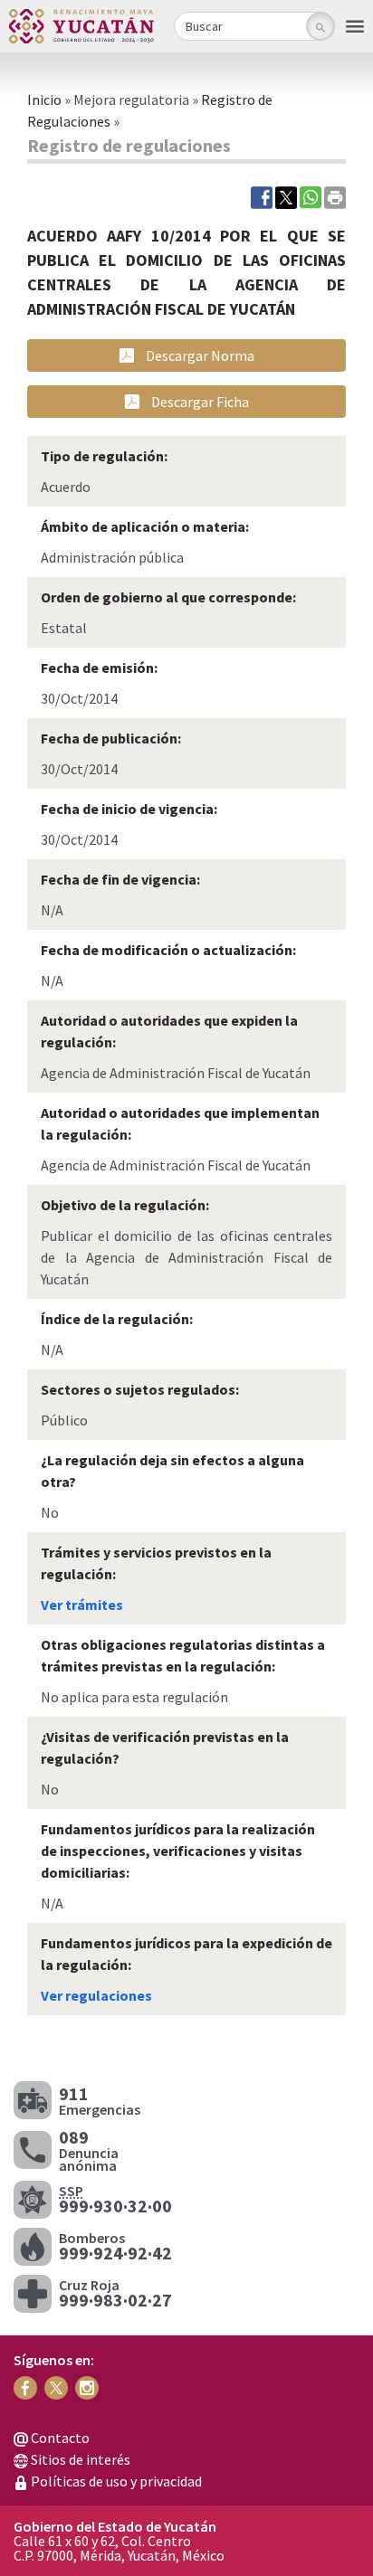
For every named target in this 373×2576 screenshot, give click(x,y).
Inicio (44, 99)
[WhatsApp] (311, 196)
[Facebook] (262, 196)
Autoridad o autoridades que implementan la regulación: (180, 1123)
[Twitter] (286, 196)
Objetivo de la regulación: (125, 1205)
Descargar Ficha (199, 402)
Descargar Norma (199, 355)
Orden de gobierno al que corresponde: (168, 597)
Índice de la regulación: (117, 1319)
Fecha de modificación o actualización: (168, 950)
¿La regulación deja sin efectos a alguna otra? (172, 1471)
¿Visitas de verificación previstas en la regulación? (165, 1747)
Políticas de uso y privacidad (115, 2481)
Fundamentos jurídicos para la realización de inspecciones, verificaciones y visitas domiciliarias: (178, 1851)
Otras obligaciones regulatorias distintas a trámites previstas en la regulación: (183, 1655)
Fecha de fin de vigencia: (120, 879)
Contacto (59, 2438)
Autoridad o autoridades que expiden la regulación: (169, 1031)
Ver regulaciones (96, 1995)
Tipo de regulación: (104, 456)
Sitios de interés (79, 2459)
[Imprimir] (335, 196)
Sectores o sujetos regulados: (140, 1389)
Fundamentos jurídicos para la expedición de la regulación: (186, 1954)
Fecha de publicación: (111, 738)
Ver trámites (82, 1605)
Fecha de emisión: (99, 668)
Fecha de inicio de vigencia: (129, 809)
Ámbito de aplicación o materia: (145, 526)
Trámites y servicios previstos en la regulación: (156, 1563)
